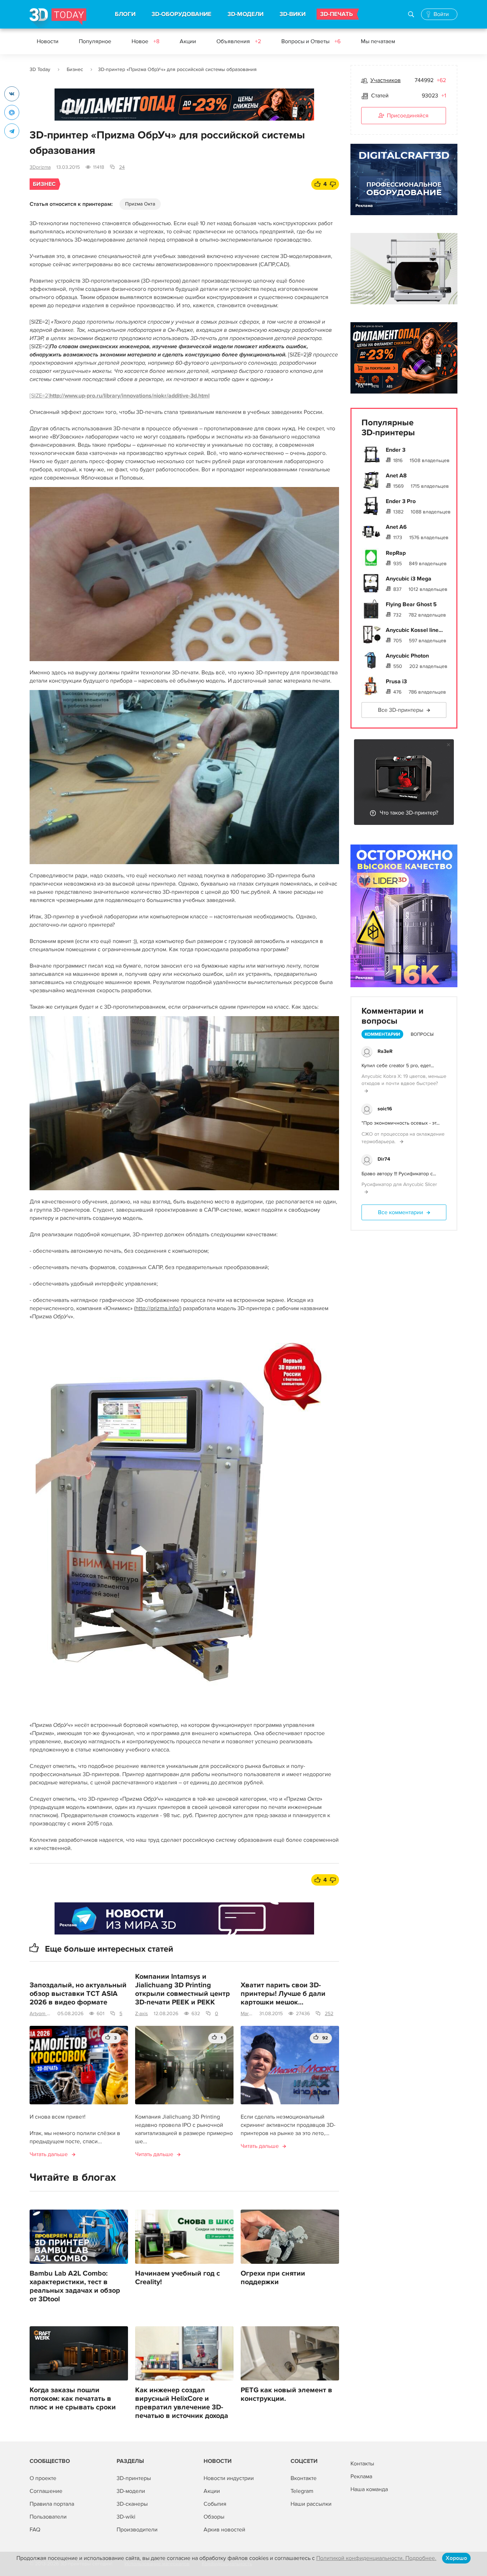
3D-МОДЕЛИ (245, 14)
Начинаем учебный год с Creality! (178, 2278)
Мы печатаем (378, 41)
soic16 (385, 1109)
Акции (188, 41)
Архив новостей (224, 2530)
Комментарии (382, 1034)
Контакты (362, 2464)
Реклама (68, 111)
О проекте (43, 2478)
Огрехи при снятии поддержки (273, 2278)
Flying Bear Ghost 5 (411, 604)
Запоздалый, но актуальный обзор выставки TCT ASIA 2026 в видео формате (78, 1994)
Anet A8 (396, 476)
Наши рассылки (311, 2504)
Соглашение (46, 2491)
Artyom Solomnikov (41, 2014)
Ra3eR (385, 1051)
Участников (386, 80)
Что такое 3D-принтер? (409, 813)
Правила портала (52, 2504)
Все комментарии (401, 1212)
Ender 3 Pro (401, 501)
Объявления (239, 41)
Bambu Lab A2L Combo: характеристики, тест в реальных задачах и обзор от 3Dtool (75, 2286)
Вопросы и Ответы (311, 41)
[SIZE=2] (120, 396)
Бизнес (75, 69)
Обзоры (214, 2517)
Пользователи (48, 2517)
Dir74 (384, 1159)
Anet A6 (396, 527)
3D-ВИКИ (293, 14)
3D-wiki (126, 2517)
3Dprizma (40, 167)
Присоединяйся (408, 116)
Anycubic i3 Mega (409, 579)
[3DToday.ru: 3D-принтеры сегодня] (58, 18)
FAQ (35, 2530)
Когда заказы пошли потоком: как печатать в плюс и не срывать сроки (73, 2399)
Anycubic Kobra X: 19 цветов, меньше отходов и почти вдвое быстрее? (404, 1080)
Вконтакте (304, 2478)
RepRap (396, 553)
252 (329, 2014)
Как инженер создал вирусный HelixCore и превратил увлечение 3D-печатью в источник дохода (182, 2403)
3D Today (40, 69)
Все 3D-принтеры (401, 710)
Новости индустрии (229, 2478)
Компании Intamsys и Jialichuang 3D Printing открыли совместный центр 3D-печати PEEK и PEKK (183, 1989)
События (215, 2504)
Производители (137, 2530)
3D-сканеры (132, 2504)
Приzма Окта (140, 204)
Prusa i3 (396, 681)
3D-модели (131, 2491)
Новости (48, 41)
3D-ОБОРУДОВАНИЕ (181, 14)
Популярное (95, 41)
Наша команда (369, 2489)
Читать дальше (49, 2154)
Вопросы (422, 1034)
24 (122, 167)
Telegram (302, 2491)
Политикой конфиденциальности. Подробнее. (376, 2558)
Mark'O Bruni (247, 2014)
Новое (145, 41)
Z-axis (142, 2014)
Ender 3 (396, 450)
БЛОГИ (125, 14)
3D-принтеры (134, 2478)
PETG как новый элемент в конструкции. (286, 2394)
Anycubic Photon (407, 656)
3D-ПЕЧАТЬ (337, 14)
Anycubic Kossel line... (414, 630)
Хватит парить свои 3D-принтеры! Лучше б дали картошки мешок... (283, 1994)
